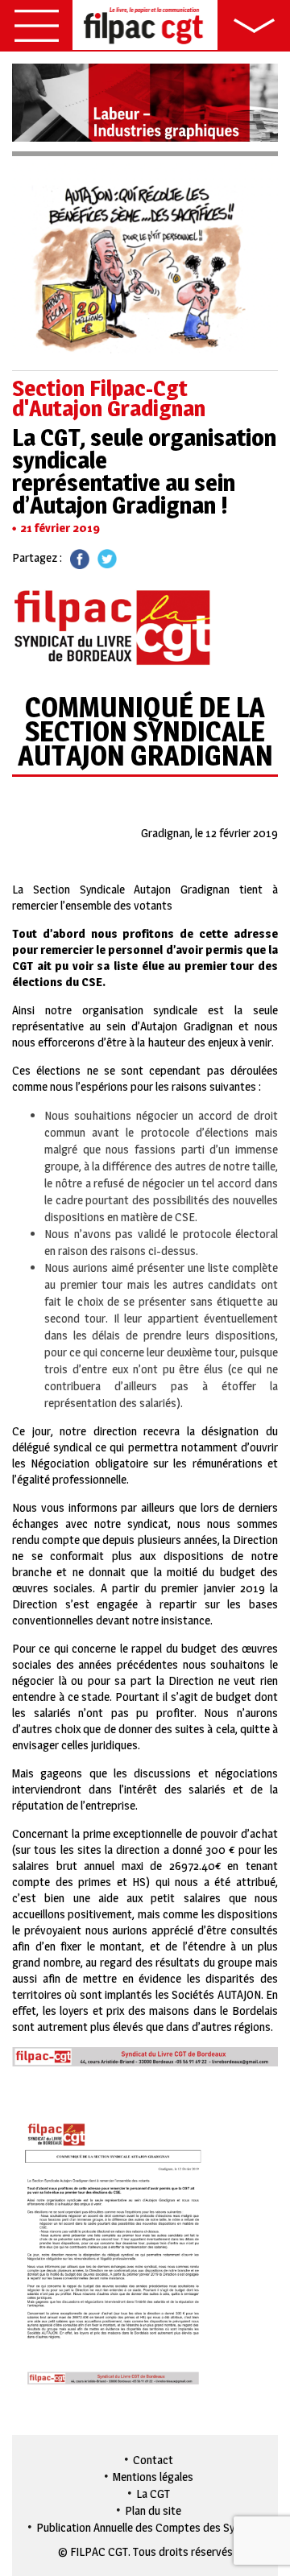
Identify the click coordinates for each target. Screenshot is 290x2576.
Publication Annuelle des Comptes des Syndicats (153, 2527)
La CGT (153, 2493)
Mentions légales (153, 2477)
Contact (153, 2460)
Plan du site (153, 2510)
